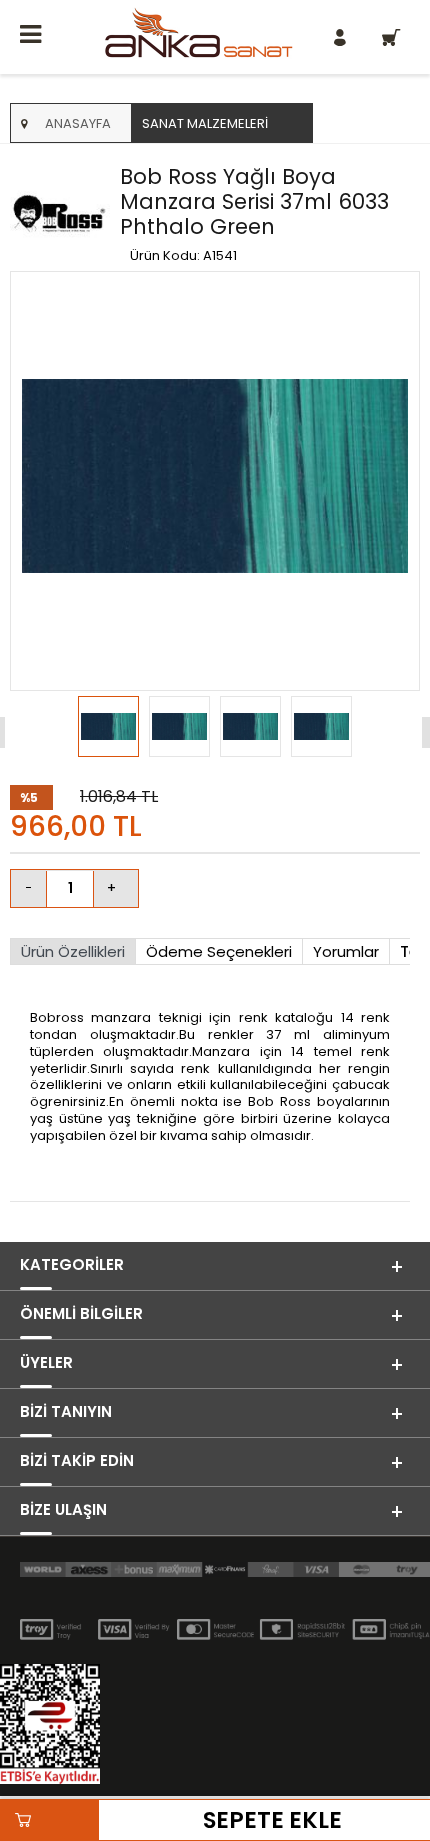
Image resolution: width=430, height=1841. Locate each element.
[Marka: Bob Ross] (60, 215)
